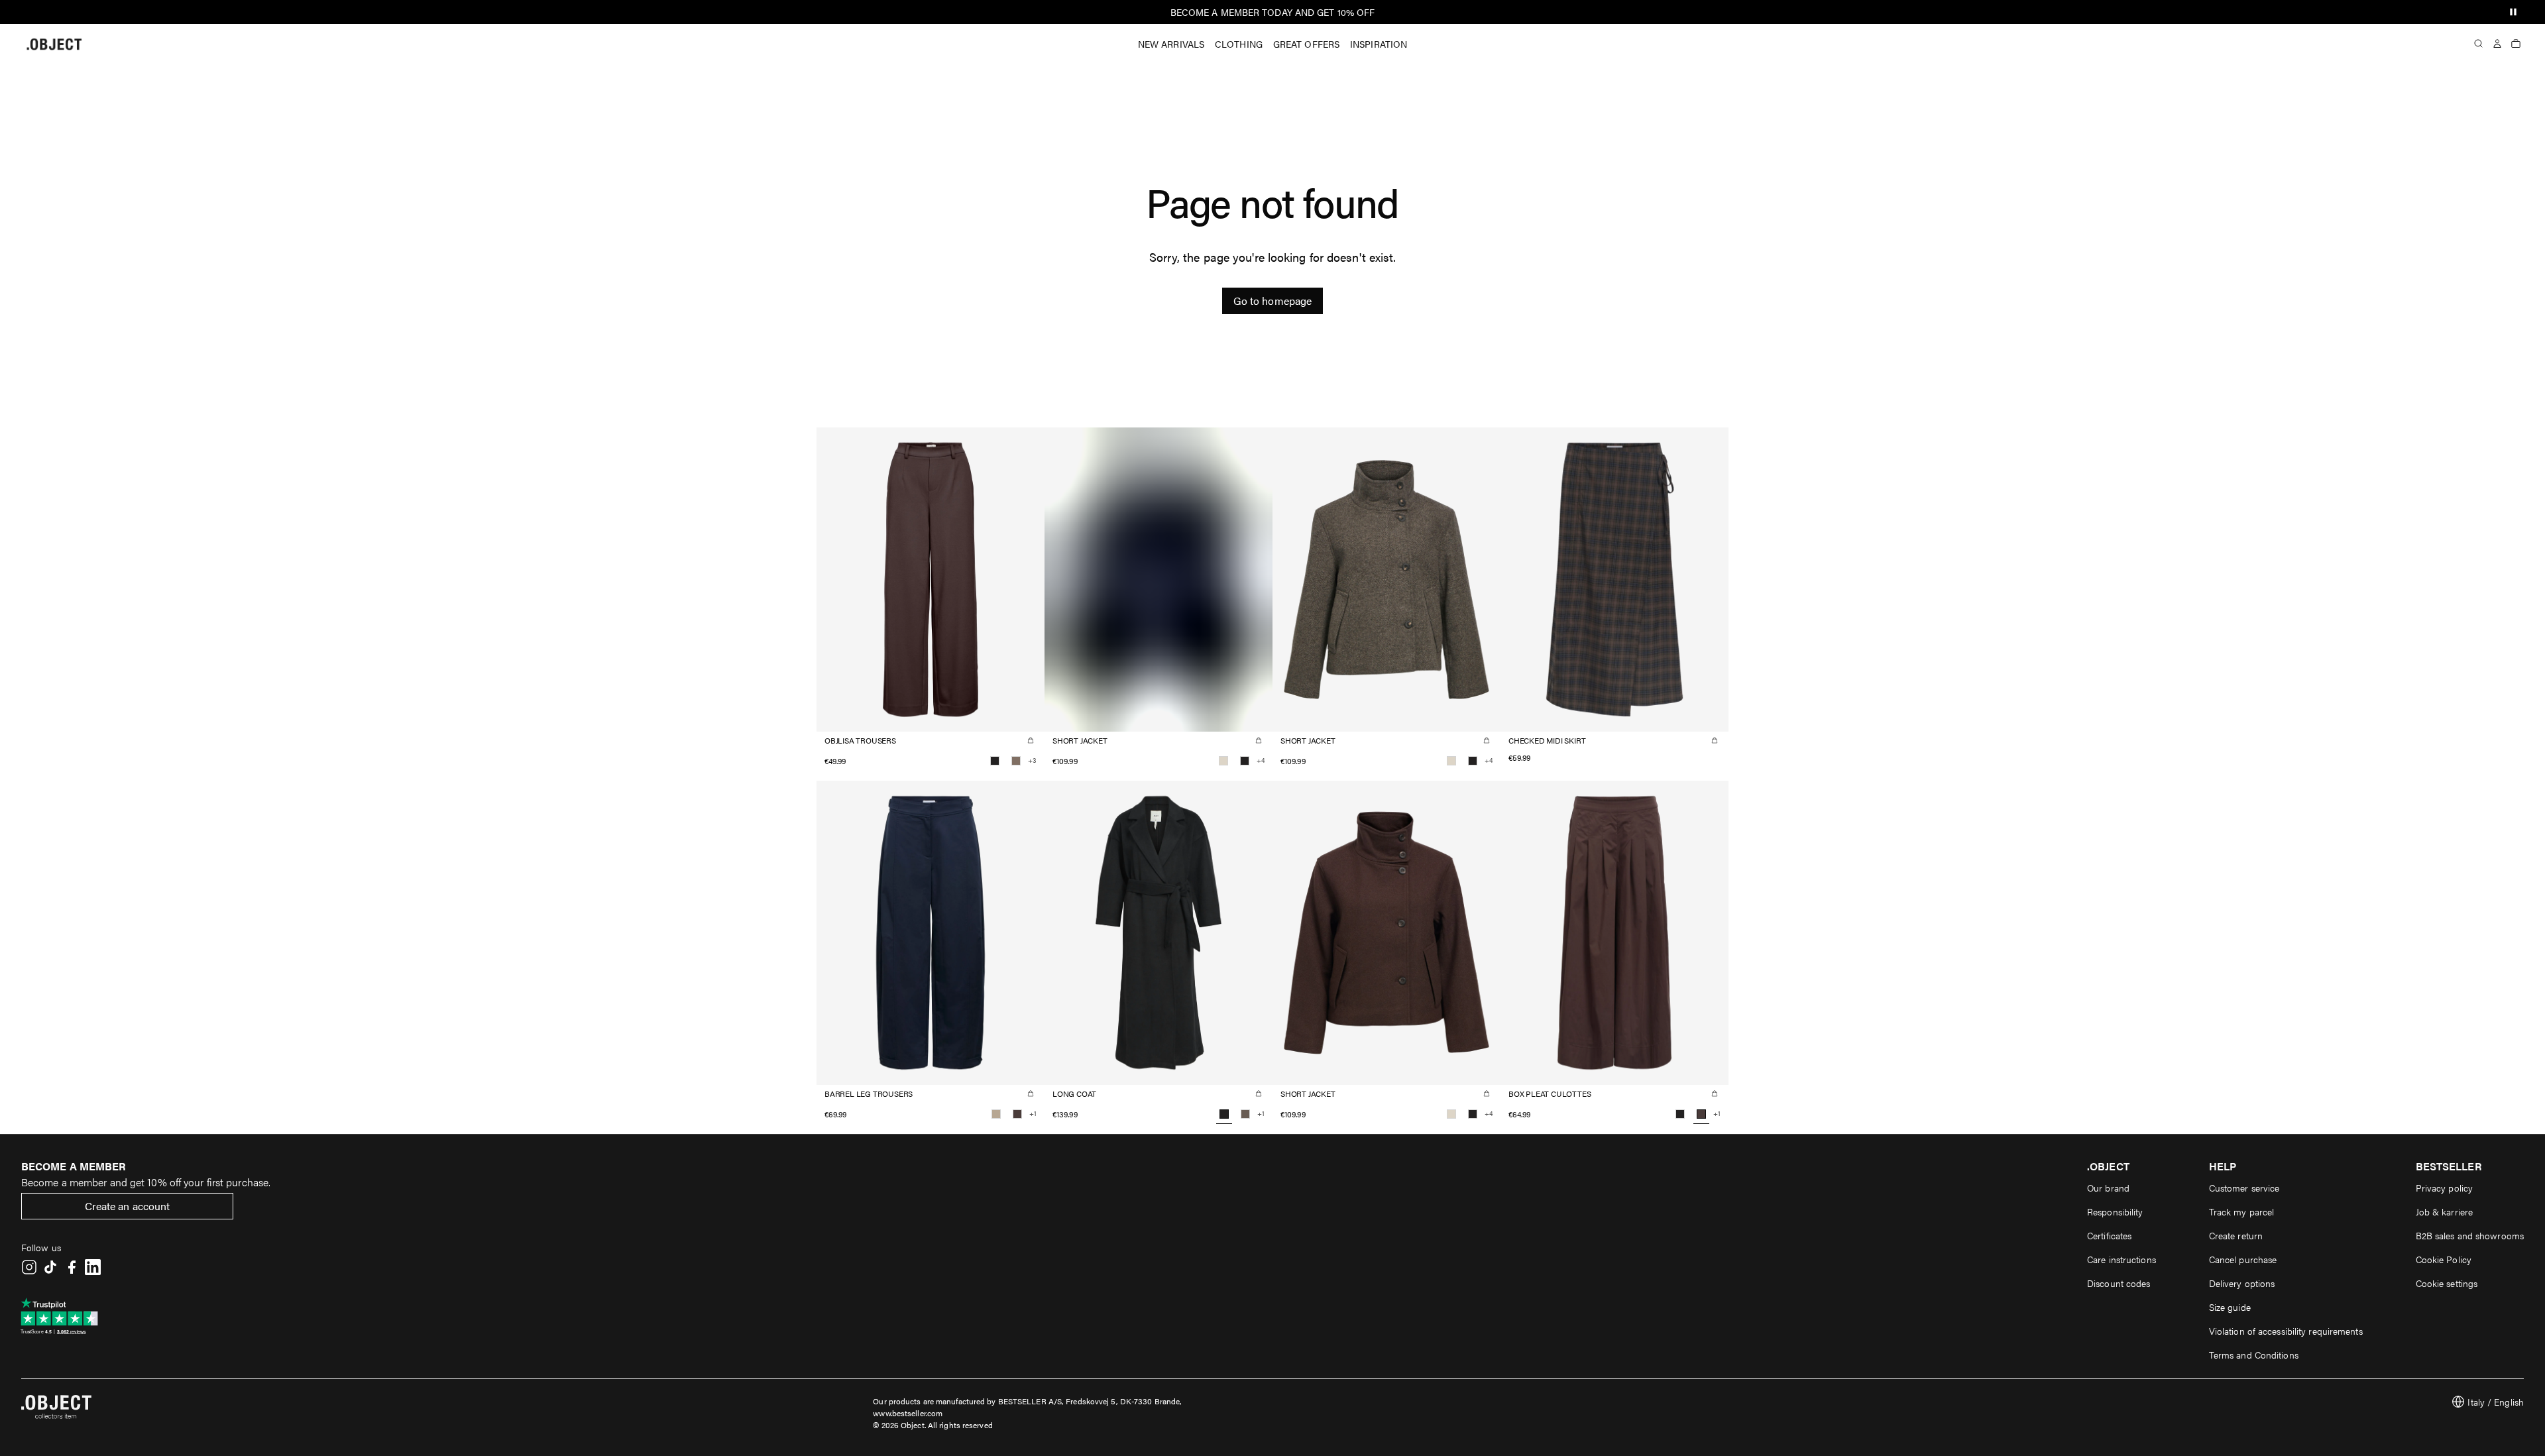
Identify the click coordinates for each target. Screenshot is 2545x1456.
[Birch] (1223, 761)
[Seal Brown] (1017, 1114)
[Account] (2497, 44)
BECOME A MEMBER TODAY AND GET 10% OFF (1273, 12)
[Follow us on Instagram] (29, 1267)
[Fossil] (1016, 761)
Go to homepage (1272, 301)
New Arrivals (1171, 44)
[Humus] (996, 1114)
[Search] (2479, 44)
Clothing (1239, 44)
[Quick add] (1031, 740)
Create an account (128, 1206)
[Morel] (1245, 1114)
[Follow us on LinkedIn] (93, 1267)
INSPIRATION (1379, 44)
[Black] (995, 761)
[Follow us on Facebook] (72, 1267)
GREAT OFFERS (1306, 44)
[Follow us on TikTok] (50, 1267)
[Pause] (2513, 12)
